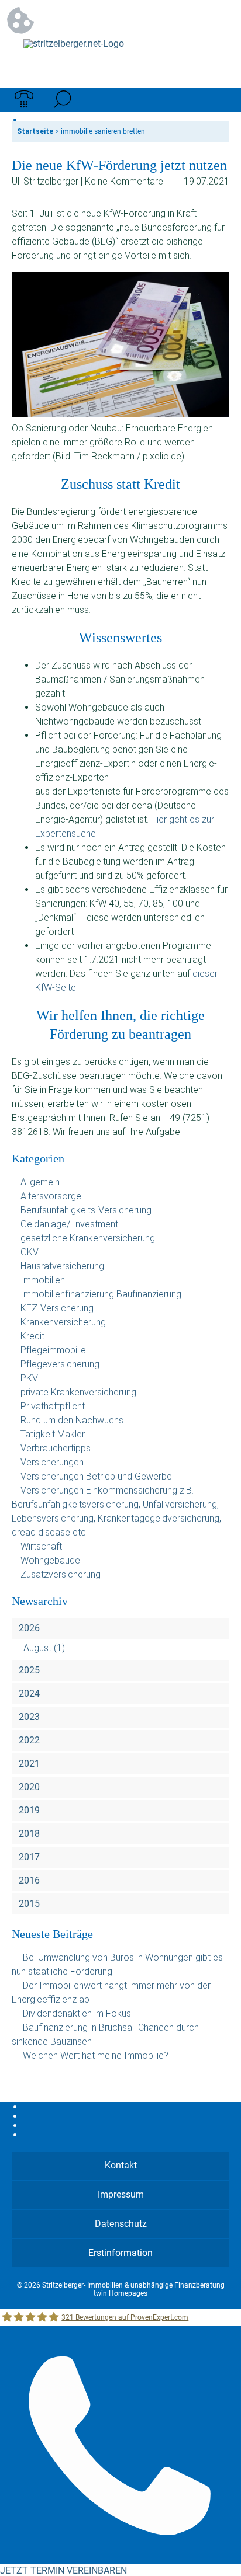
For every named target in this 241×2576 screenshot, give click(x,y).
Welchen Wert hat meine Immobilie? (97, 2055)
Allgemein (40, 1182)
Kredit (32, 1336)
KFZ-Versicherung (57, 1308)
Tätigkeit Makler (53, 1434)
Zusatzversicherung (61, 1574)
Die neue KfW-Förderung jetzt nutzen (119, 165)
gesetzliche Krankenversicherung (88, 1238)
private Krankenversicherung (78, 1392)
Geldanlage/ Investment (69, 1224)
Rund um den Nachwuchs (72, 1420)
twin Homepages (120, 2293)
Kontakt (121, 2165)
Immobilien (43, 1280)
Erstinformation (120, 2253)
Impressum (121, 2194)
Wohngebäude (50, 1560)
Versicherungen (52, 1462)
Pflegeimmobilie (53, 1350)
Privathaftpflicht (53, 1406)
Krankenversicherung (63, 1322)
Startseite (35, 131)
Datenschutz (121, 2224)
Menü (217, 100)
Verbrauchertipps (56, 1448)
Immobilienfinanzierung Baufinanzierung (101, 1294)
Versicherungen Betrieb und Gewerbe (96, 1476)
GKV (30, 1252)
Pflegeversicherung (60, 1364)
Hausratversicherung (62, 1266)
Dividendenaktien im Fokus (77, 2013)
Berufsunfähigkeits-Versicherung (86, 1210)
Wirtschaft (41, 1546)
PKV (29, 1378)
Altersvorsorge (51, 1196)
